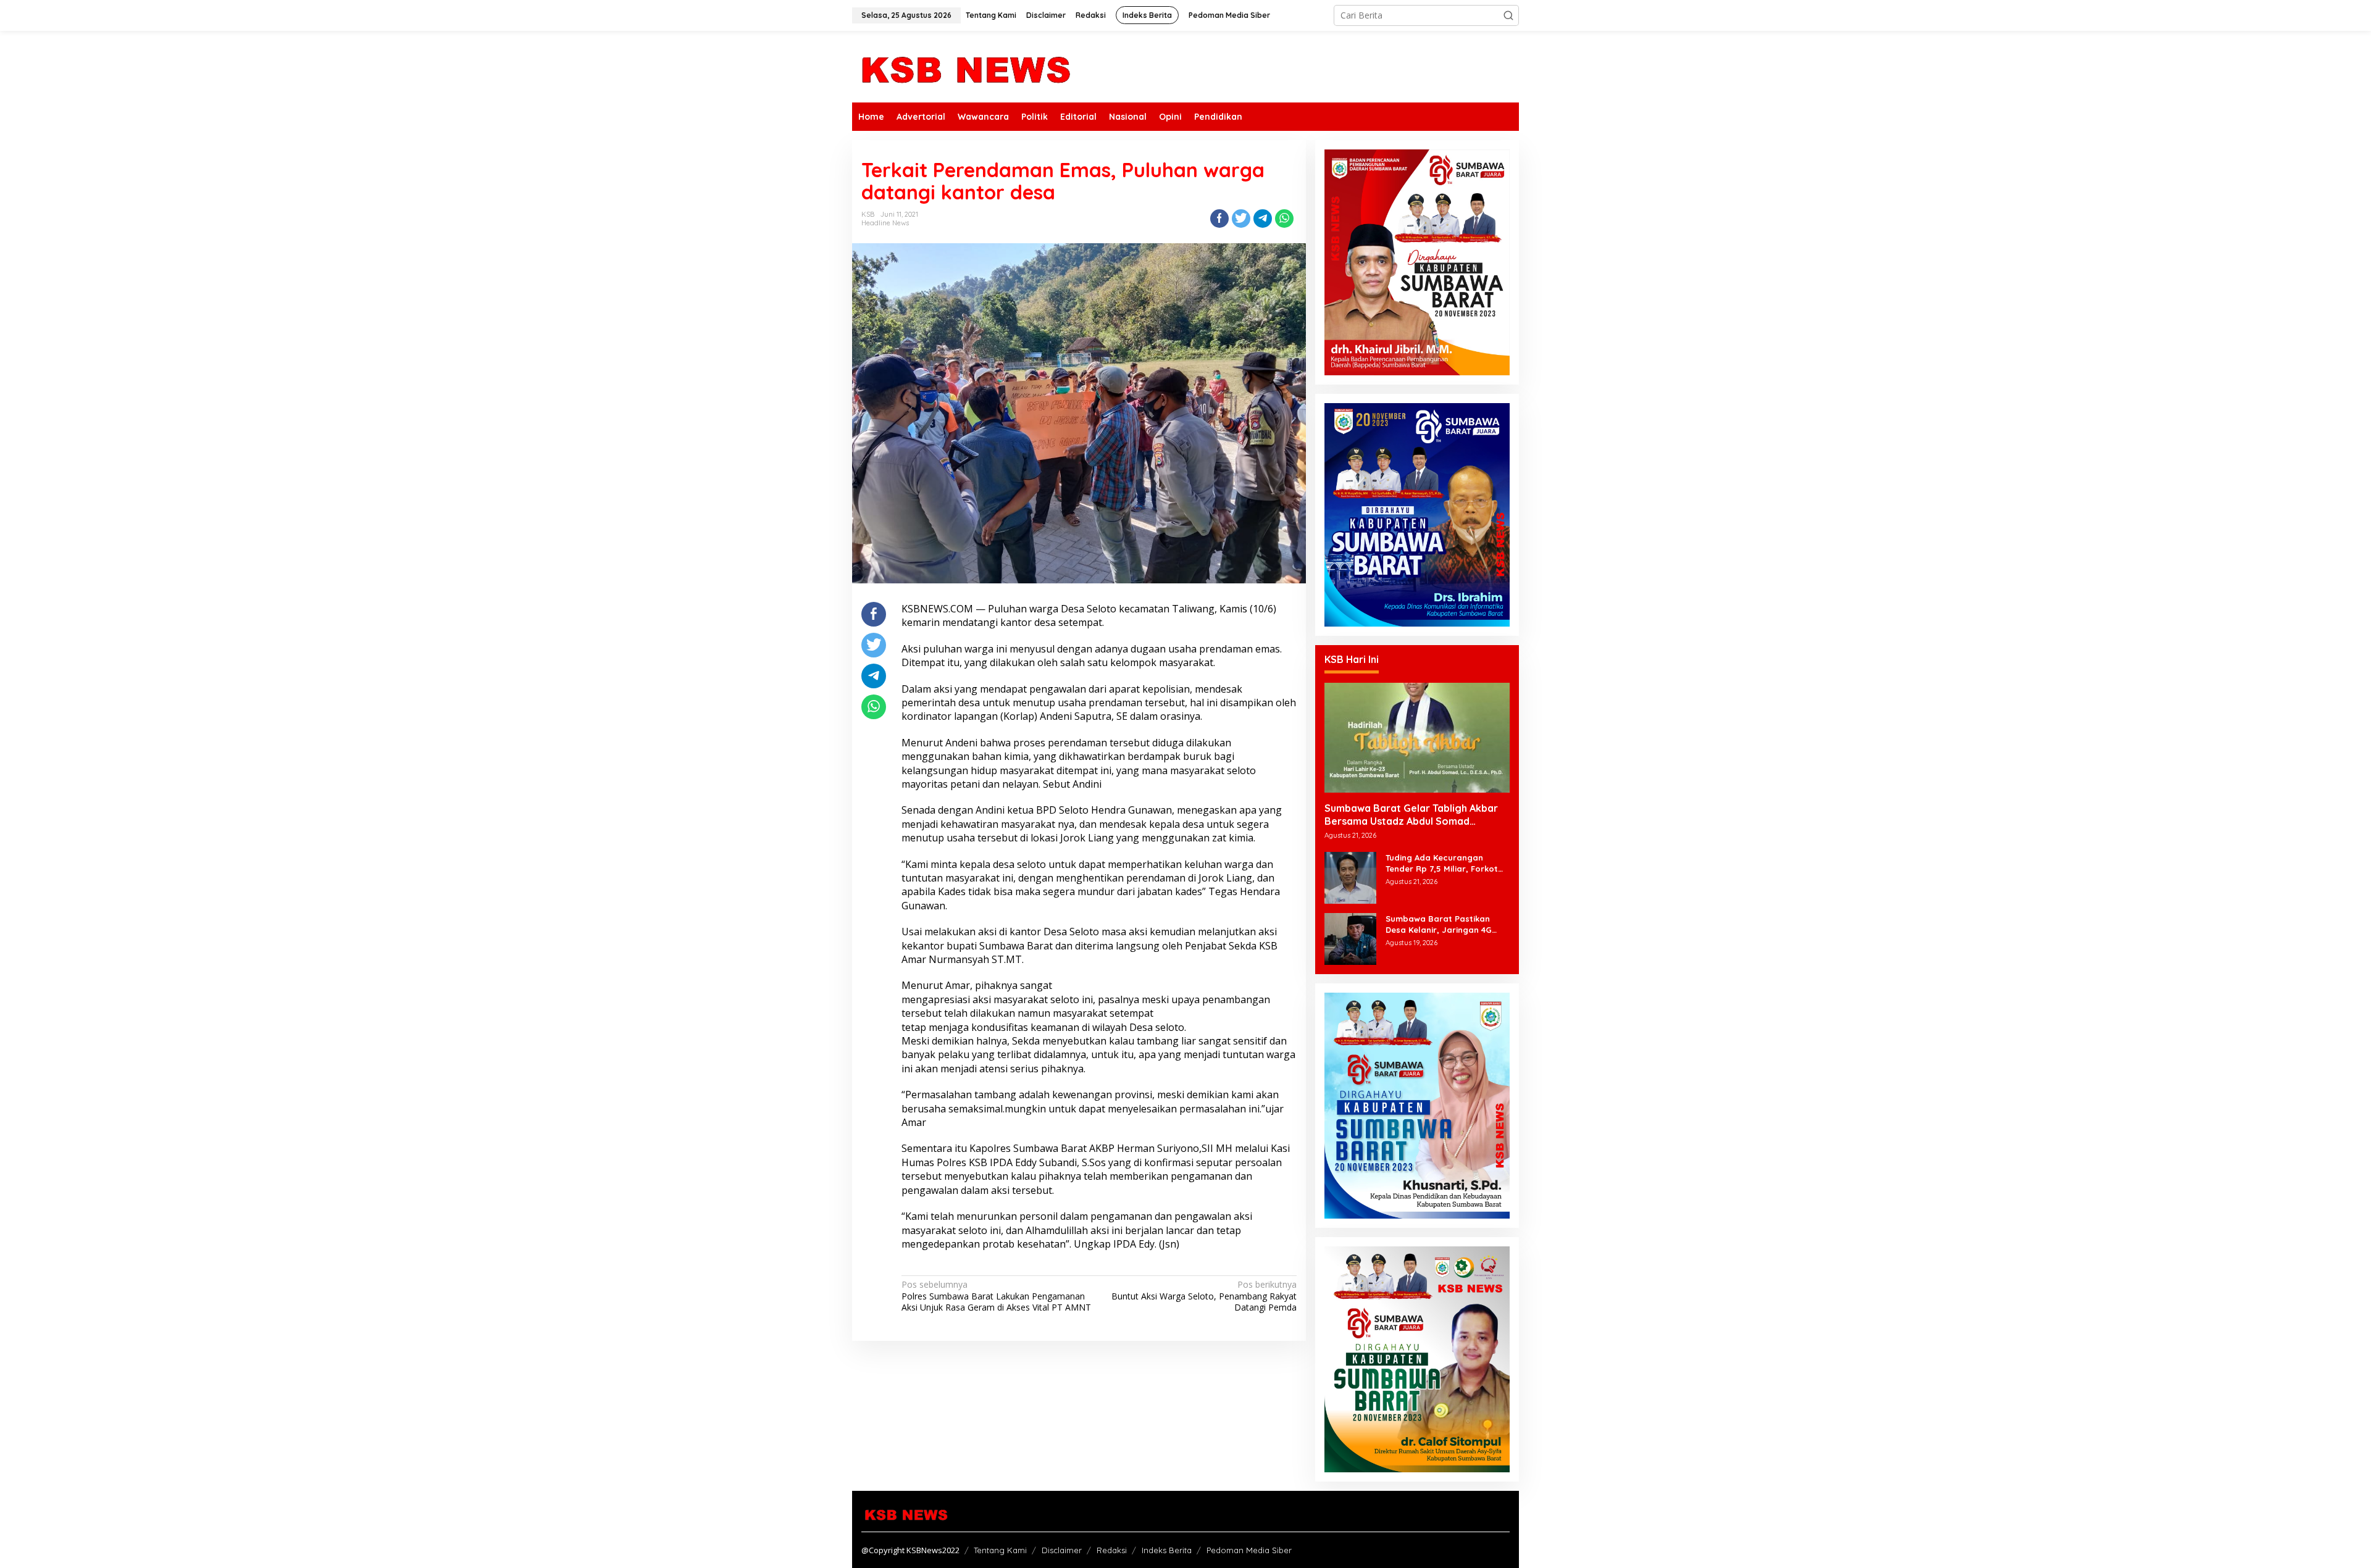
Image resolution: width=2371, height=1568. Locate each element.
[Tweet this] (1241, 219)
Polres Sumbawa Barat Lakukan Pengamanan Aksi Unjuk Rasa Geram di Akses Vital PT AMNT (996, 1296)
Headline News (885, 223)
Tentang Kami (1000, 1550)
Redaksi (1112, 1550)
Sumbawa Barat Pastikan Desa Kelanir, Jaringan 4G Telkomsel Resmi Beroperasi (1443, 924)
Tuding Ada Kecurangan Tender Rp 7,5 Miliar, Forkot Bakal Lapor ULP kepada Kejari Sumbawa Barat (1442, 863)
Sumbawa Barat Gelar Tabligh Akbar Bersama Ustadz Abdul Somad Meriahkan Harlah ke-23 (1411, 815)
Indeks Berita (1167, 1550)
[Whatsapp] (1284, 219)
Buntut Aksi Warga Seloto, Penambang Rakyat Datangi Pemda (1204, 1296)
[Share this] (1219, 219)
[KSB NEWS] (965, 66)
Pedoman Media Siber (1249, 1550)
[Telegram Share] (1263, 219)
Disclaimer (1062, 1550)
